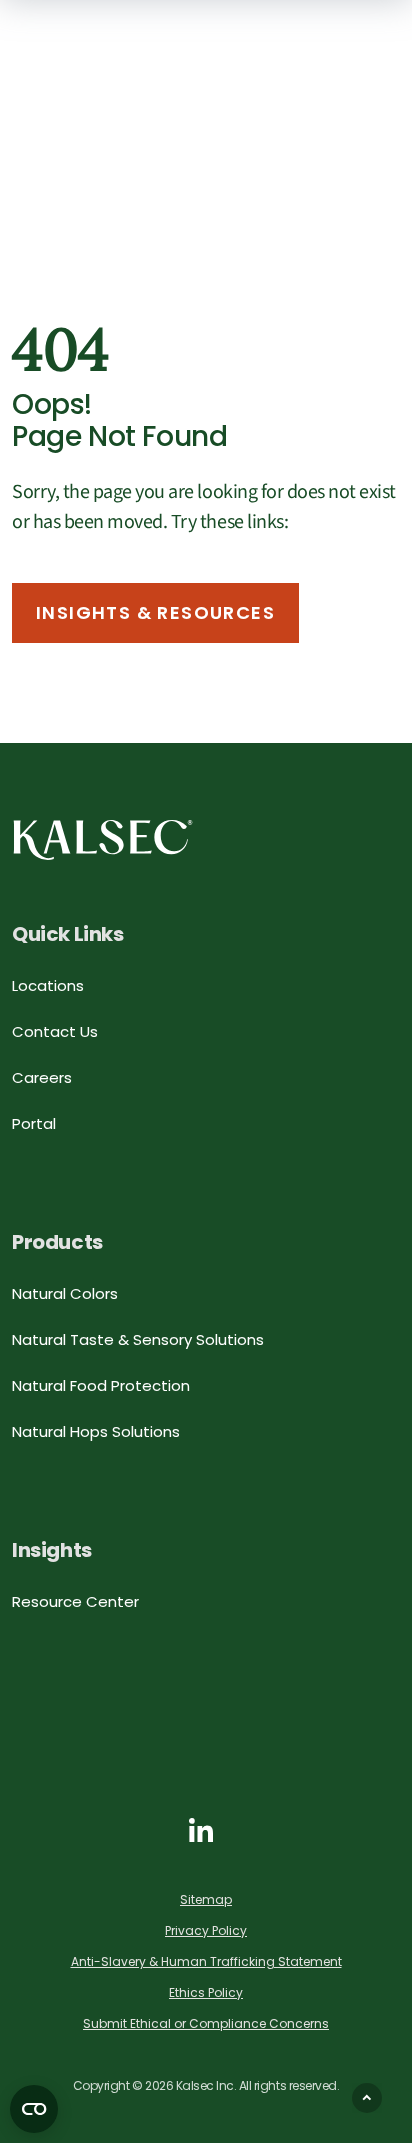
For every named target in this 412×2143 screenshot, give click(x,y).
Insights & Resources (155, 612)
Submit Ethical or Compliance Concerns (206, 2023)
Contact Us (55, 1031)
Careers (42, 1077)
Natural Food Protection (101, 1385)
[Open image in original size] (103, 838)
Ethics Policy (206, 1992)
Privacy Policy (206, 1930)
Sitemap (206, 1899)
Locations (48, 985)
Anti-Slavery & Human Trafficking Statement (206, 1961)
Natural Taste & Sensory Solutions (138, 1339)
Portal (34, 1123)
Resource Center (75, 1601)
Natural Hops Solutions (96, 1431)
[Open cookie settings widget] (34, 2109)
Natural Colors (65, 1293)
